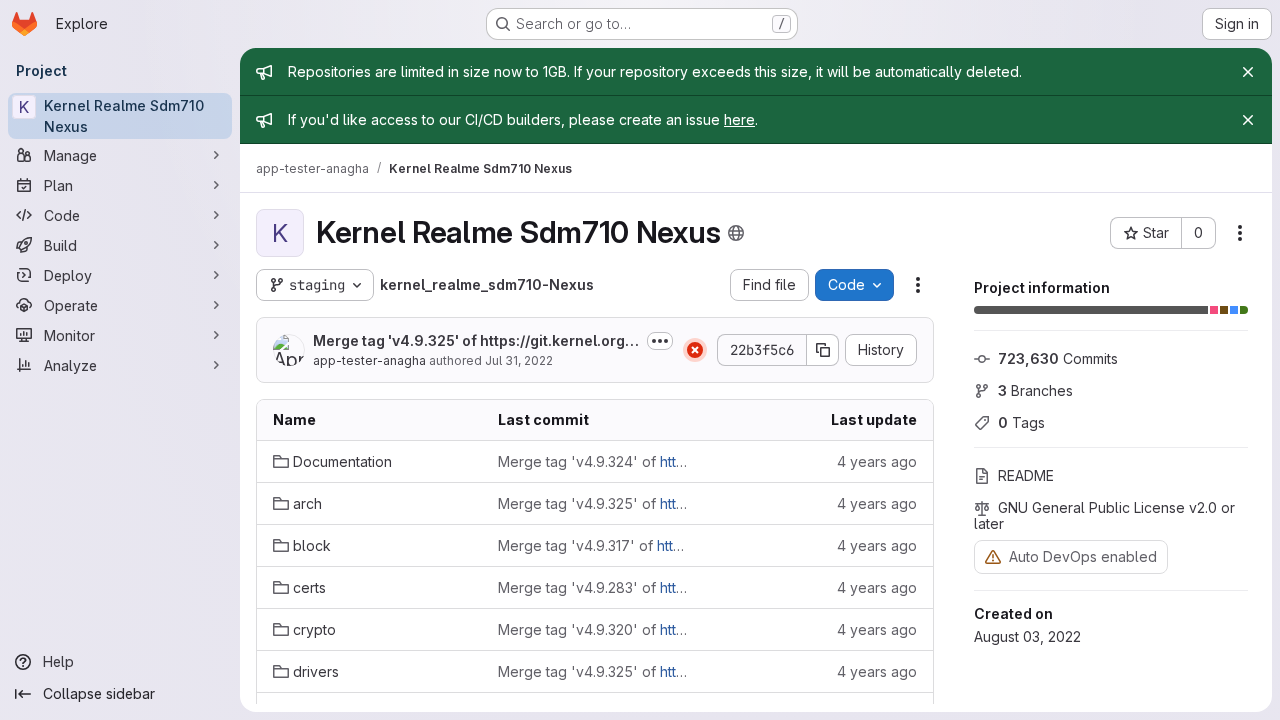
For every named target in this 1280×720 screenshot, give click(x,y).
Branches (1035, 390)
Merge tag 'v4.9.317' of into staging (594, 545)
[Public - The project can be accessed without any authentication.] (736, 233)
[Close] (1248, 72)
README (1026, 475)
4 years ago (877, 461)
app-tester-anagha (369, 360)
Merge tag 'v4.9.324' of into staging (594, 461)
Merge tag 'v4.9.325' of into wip (476, 341)
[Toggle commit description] (660, 341)
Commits (1058, 358)
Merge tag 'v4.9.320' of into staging (594, 629)
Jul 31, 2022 (519, 360)
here (739, 119)
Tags (1021, 422)
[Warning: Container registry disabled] (993, 556)
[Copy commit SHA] (823, 350)
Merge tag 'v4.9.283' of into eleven (594, 587)
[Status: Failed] (695, 350)
